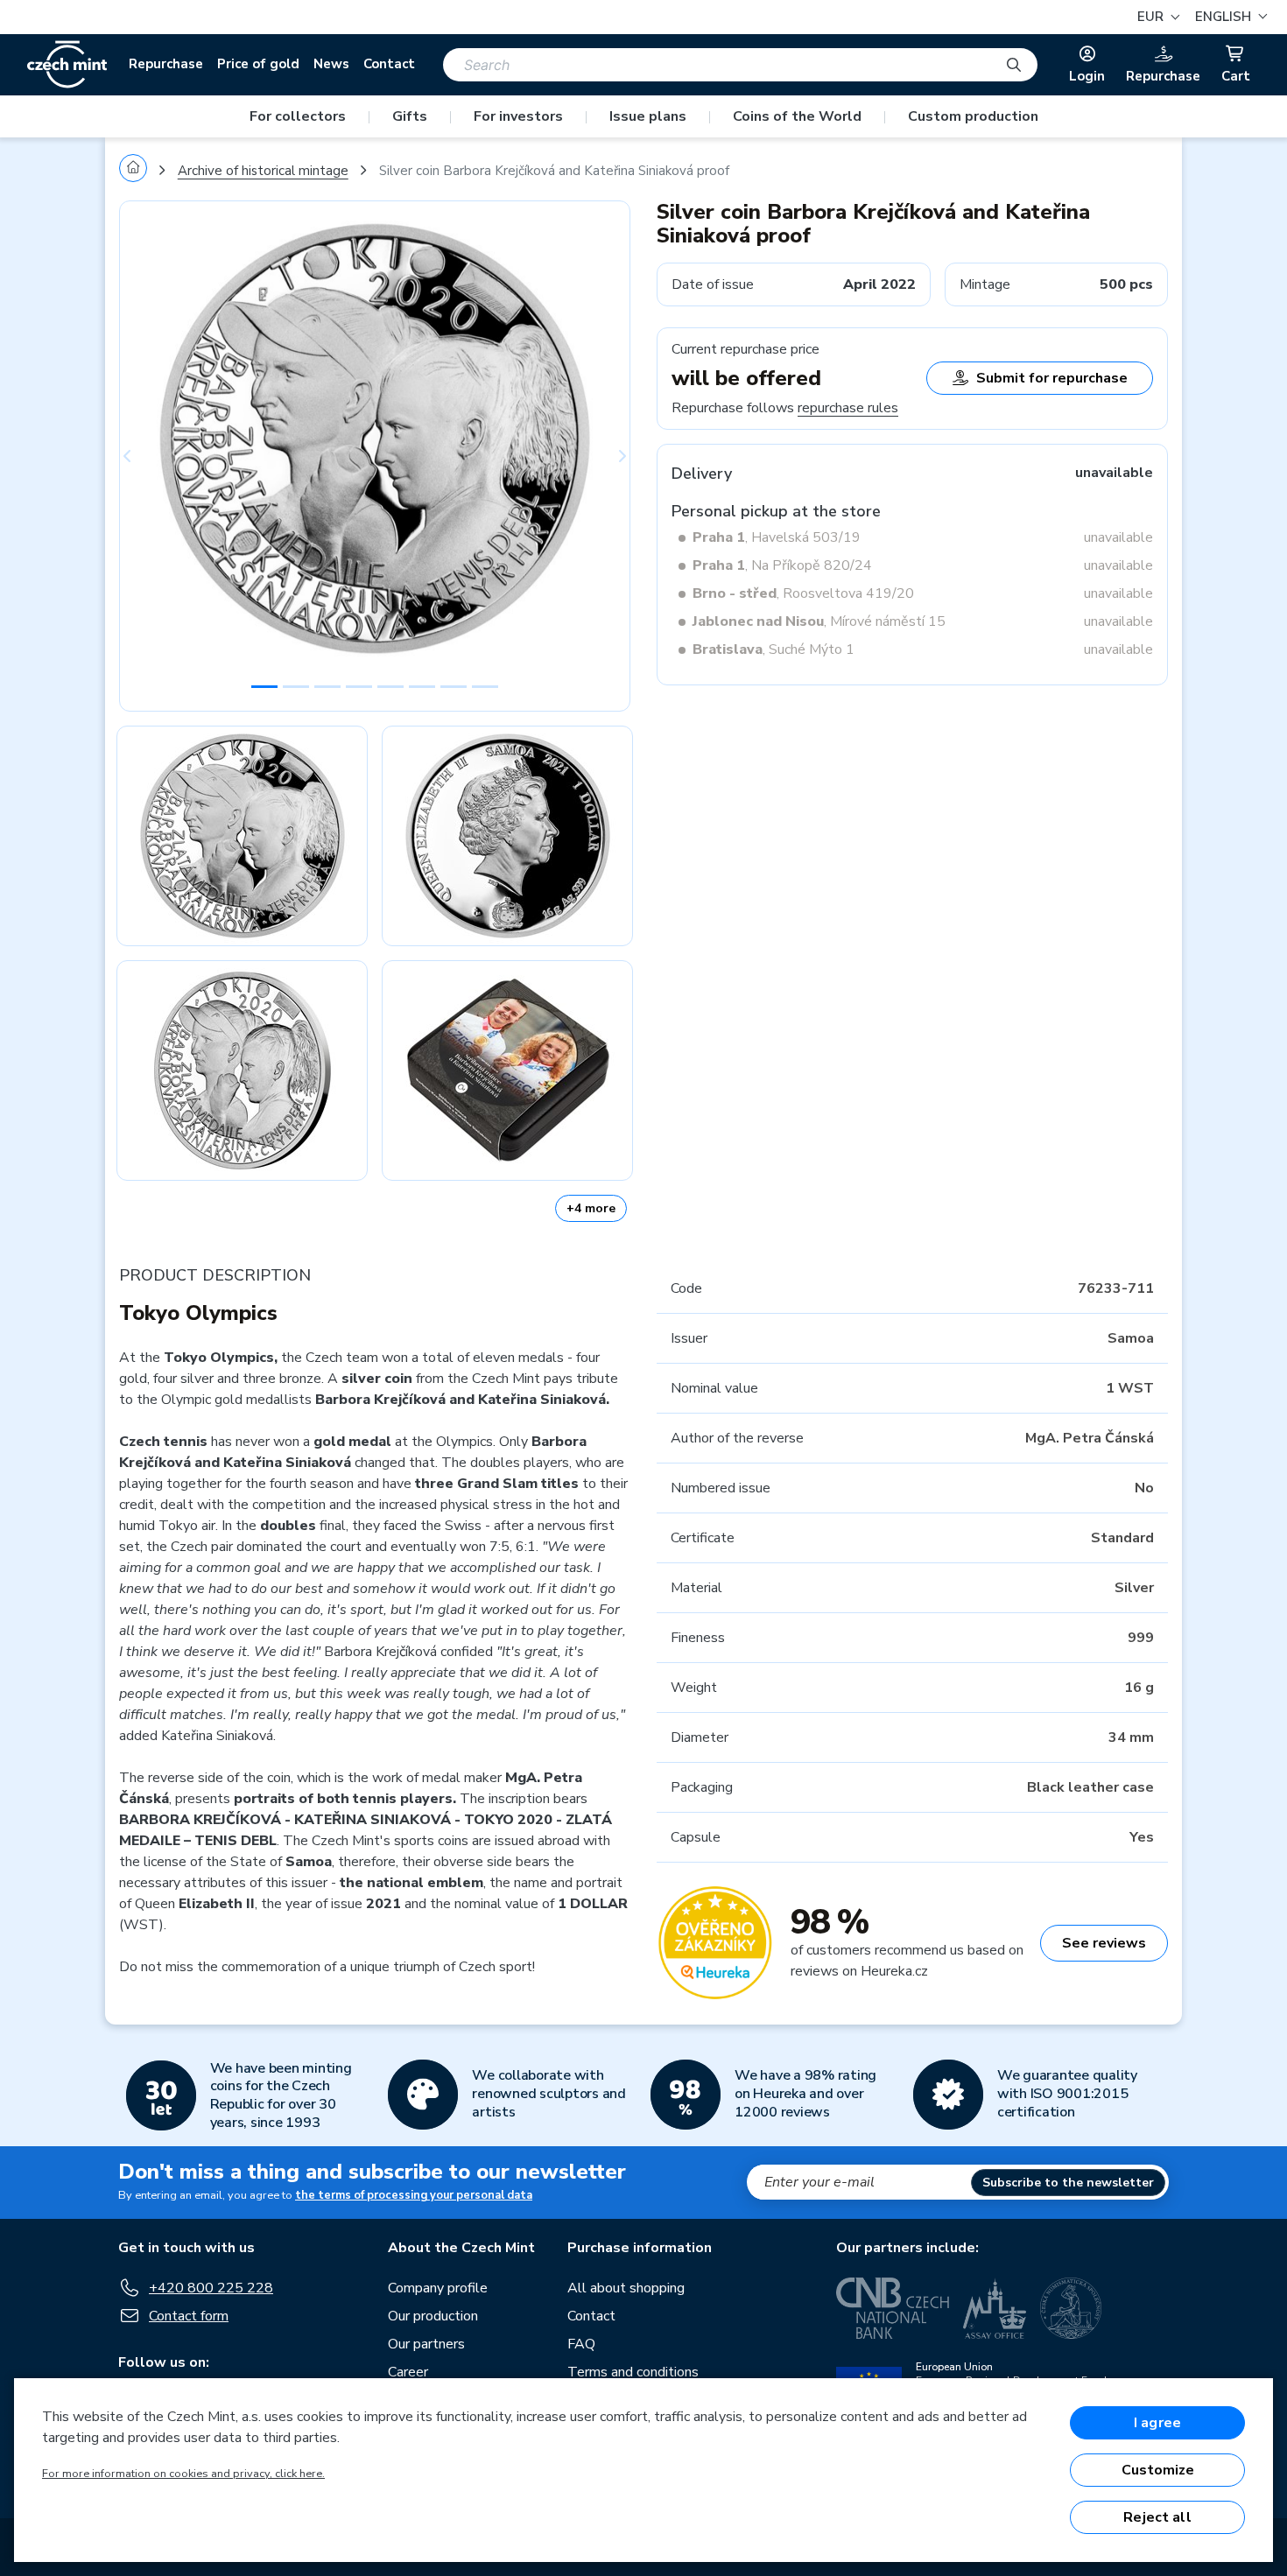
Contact (389, 64)
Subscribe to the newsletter (1068, 2183)
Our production (433, 2316)
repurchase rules (848, 408)
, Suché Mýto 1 (774, 649)
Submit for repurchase (1052, 378)
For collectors (298, 116)
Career (408, 2372)
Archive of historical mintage (263, 171)
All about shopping (626, 2288)
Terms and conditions (633, 2372)
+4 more (591, 1208)
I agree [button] (1157, 2423)
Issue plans (648, 116)
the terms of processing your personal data (414, 2195)
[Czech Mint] (67, 65)
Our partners (426, 2344)
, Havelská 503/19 (777, 537)
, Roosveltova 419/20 (803, 593)
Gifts (410, 116)
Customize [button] (1158, 2470)
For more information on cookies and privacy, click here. (183, 2474)
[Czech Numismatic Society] (1071, 2308)
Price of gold (258, 64)
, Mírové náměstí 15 (819, 621)
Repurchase (166, 64)
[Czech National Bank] (893, 2308)
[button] (1229, 17)
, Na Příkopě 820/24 (782, 565)
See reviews (1104, 1943)
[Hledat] (1014, 65)
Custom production (973, 116)
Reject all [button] (1157, 2517)
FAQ (581, 2344)
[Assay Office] (995, 2308)
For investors (518, 116)
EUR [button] (1152, 17)
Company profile (438, 2288)
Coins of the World (797, 116)
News (331, 64)
